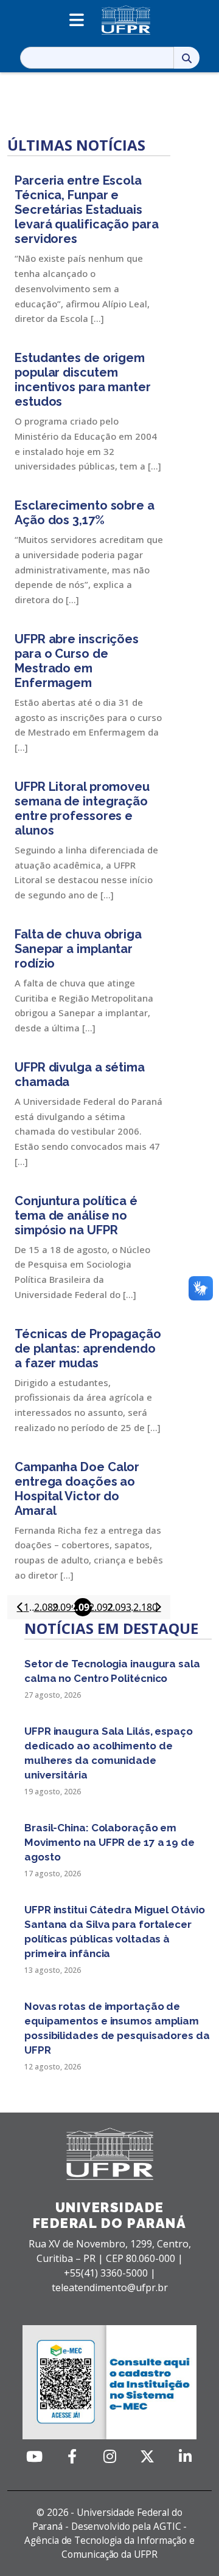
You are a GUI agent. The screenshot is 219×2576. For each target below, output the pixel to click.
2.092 (101, 1607)
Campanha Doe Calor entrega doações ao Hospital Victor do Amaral (77, 1489)
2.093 (119, 1607)
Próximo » (158, 1607)
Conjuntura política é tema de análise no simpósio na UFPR (76, 1215)
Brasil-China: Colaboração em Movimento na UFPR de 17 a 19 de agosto (109, 1842)
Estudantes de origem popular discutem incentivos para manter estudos (83, 380)
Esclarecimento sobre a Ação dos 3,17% (85, 513)
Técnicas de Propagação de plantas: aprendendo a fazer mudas (88, 1348)
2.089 (46, 1607)
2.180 (145, 1607)
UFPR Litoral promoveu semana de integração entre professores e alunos (82, 808)
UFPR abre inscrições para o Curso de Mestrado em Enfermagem (77, 661)
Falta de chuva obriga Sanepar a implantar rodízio (78, 949)
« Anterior (20, 1607)
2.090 (64, 1607)
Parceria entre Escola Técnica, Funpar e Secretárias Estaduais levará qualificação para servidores (87, 210)
